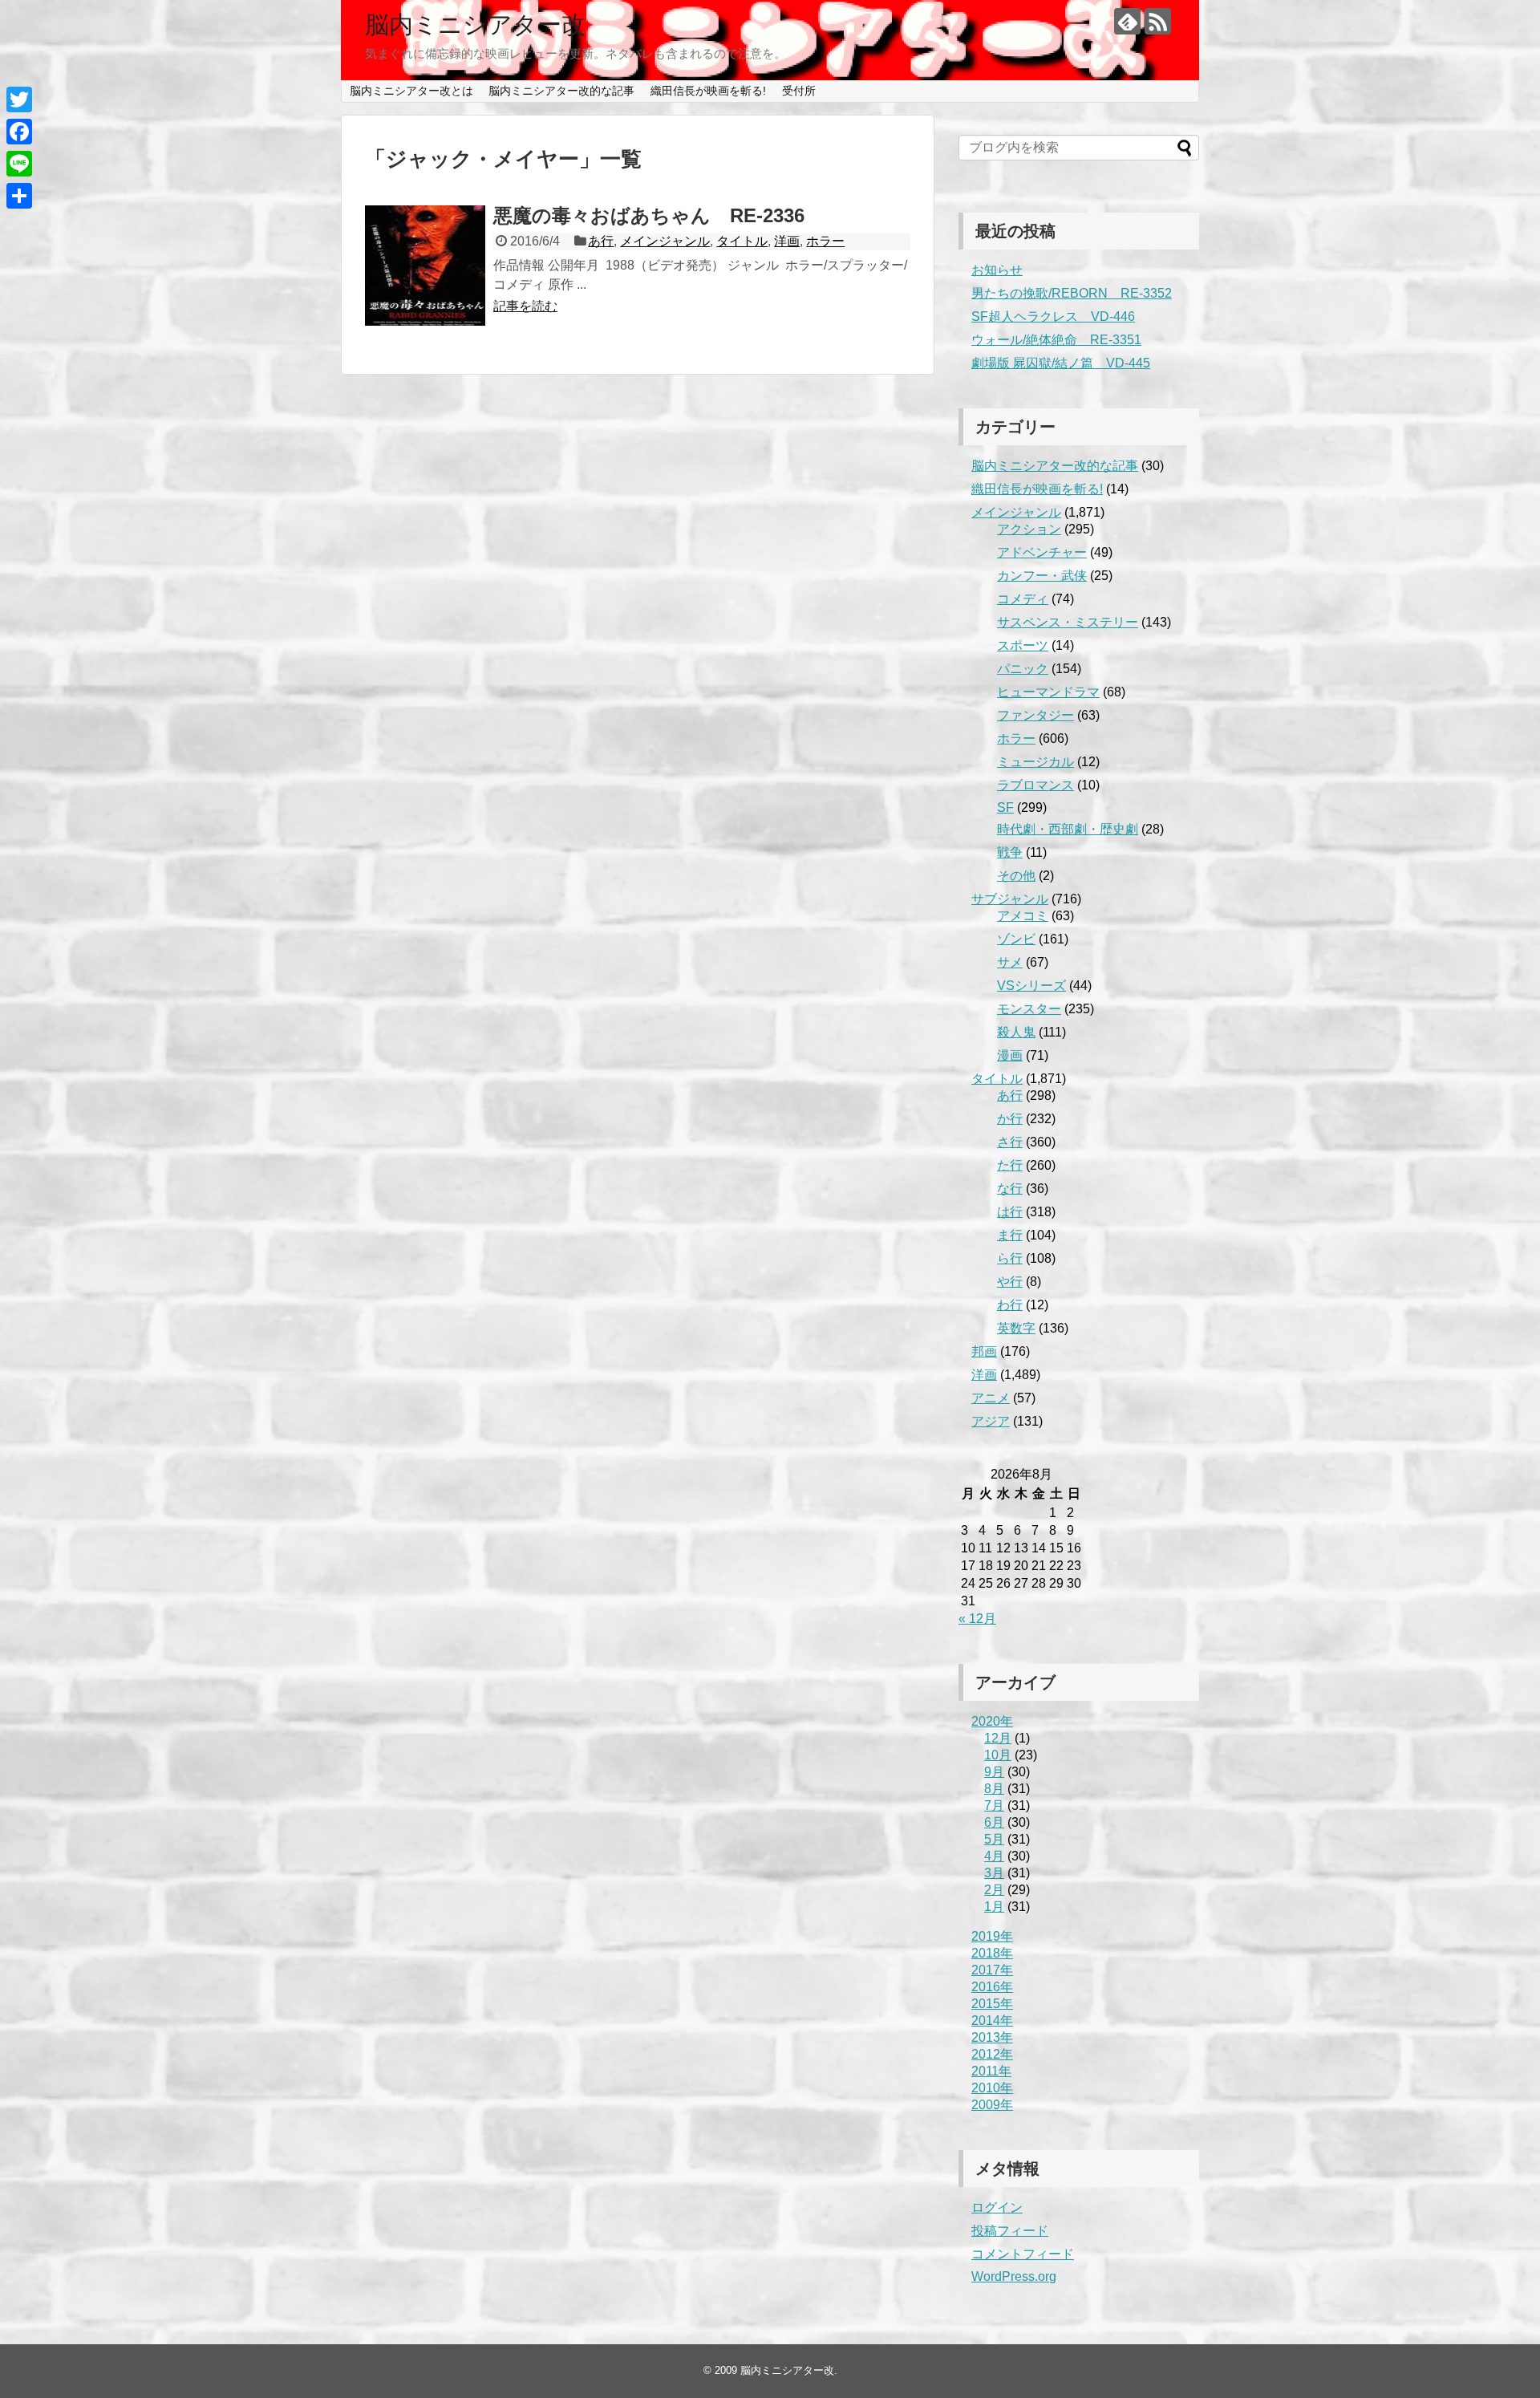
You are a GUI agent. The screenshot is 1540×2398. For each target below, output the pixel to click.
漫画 (1010, 1055)
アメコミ (1023, 916)
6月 (994, 1822)
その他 (1016, 876)
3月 (994, 1873)
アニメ (991, 1398)
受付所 (799, 91)
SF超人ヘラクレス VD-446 (1053, 316)
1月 (994, 1907)
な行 (1010, 1189)
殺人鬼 (1016, 1032)
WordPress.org (1014, 2276)
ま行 (1010, 1235)
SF (1005, 807)
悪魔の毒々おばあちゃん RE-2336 (649, 215)
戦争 (1010, 852)
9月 (994, 1772)
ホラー (825, 241)
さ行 (1010, 1142)
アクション (1029, 529)
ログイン (997, 2207)
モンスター (1029, 1009)
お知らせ (997, 270)
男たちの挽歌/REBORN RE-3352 (1072, 293)
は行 (1010, 1212)
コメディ (1023, 599)
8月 (994, 1789)
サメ (1010, 962)
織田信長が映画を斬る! (708, 91)
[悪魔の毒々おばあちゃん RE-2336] (425, 266)
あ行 (601, 241)
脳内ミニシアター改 (475, 24)
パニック (1023, 669)
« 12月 (977, 1619)
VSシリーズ (1031, 986)
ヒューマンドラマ (1048, 692)
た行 (1010, 1165)
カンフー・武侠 (1042, 576)
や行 (1010, 1282)
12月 (998, 1738)
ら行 (1010, 1258)
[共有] (19, 196)
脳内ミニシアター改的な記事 (561, 91)
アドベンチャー (1042, 552)
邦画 (984, 1351)
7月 (994, 1806)
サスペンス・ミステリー (1068, 622)
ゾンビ (1016, 939)
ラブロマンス (1035, 785)
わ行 (1010, 1305)
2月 (994, 1890)
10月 (998, 1755)
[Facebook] (19, 132)
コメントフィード (1023, 2254)
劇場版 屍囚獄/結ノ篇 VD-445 (1061, 363)
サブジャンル (1010, 899)
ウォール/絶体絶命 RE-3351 (1056, 340)
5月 (994, 1839)
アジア (991, 1421)
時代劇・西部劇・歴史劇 (1068, 829)
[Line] (19, 164)
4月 (994, 1856)
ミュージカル (1035, 762)
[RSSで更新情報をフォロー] (1158, 21)
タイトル (742, 241)
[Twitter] (19, 99)
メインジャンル (665, 241)
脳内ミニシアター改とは (411, 91)
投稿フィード (1010, 2231)
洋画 (787, 241)
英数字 (1016, 1328)
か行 (1010, 1119)
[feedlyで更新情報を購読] (1127, 21)
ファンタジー (1035, 715)
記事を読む (525, 306)
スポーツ (1023, 645)
